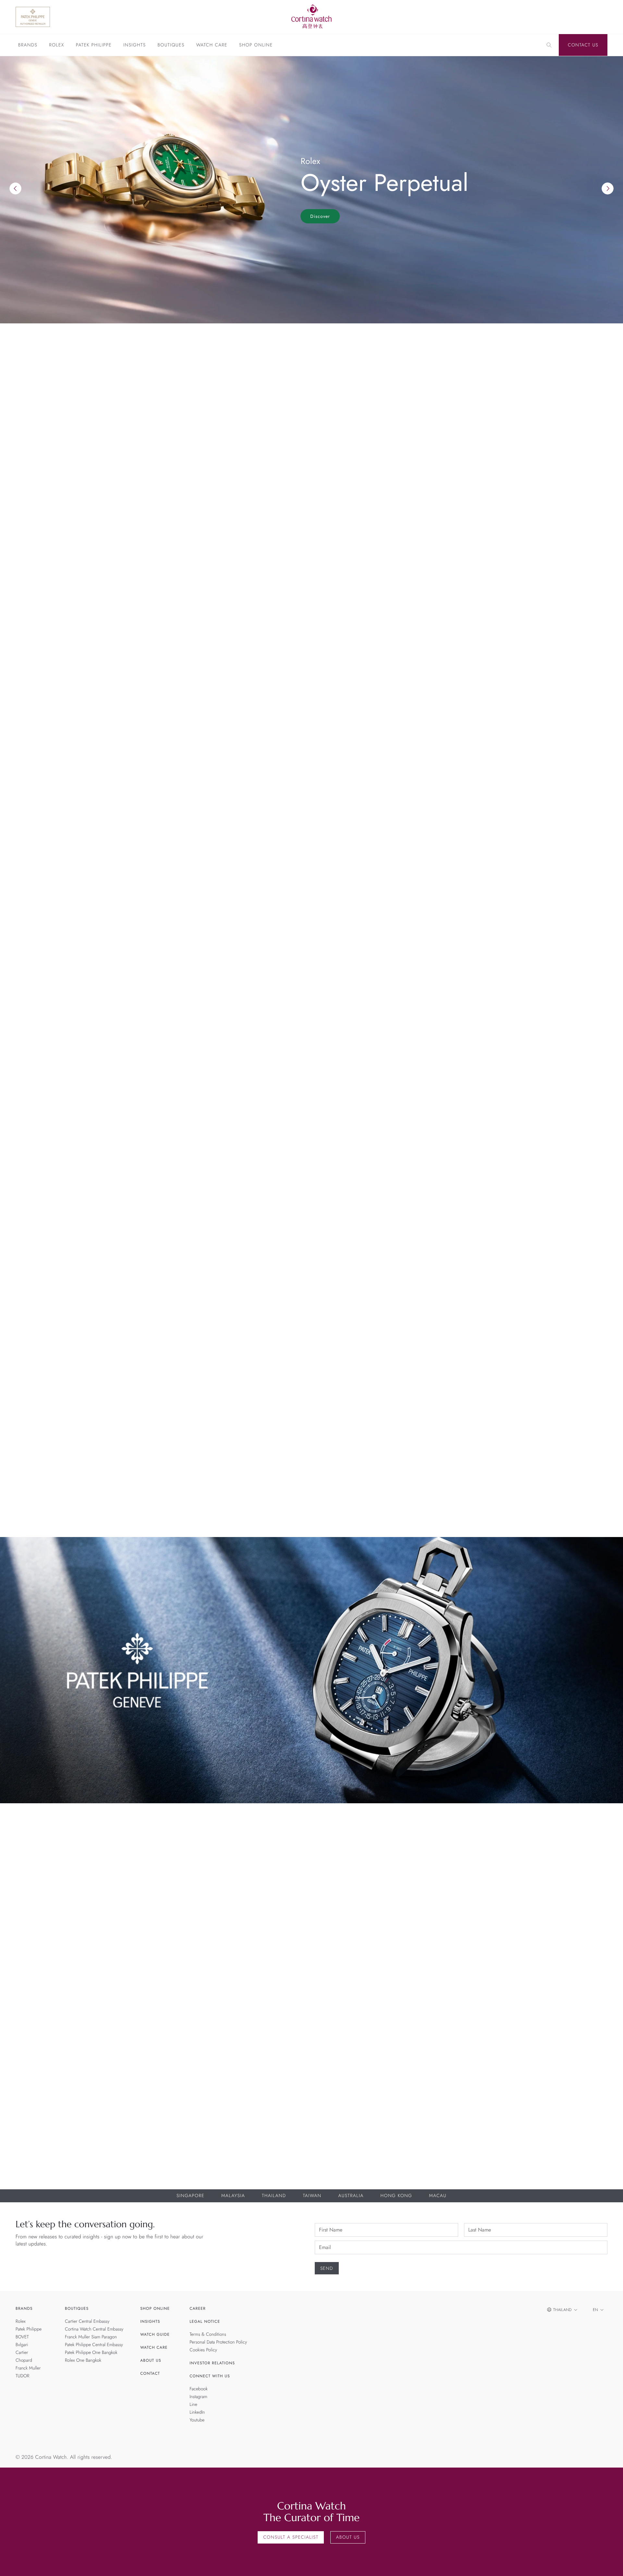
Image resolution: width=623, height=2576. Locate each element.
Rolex (56, 45)
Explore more (34, 699)
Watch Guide (155, 2334)
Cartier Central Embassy (87, 2321)
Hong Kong (396, 2196)
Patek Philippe (94, 45)
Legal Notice (205, 2321)
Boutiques (171, 45)
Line (193, 2405)
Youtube (197, 2420)
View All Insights (577, 1285)
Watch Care (212, 45)
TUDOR (22, 2376)
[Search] (549, 45)
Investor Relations (212, 2363)
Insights (134, 45)
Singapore (190, 2196)
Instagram (198, 2397)
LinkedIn (197, 2412)
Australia (351, 2196)
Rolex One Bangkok (83, 2360)
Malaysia (233, 2196)
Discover (320, 216)
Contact (150, 2373)
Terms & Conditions (208, 2334)
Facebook (199, 2389)
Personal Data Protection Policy (218, 2342)
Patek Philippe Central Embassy (94, 2345)
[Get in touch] (611, 2563)
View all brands (579, 747)
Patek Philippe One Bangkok (91, 2353)
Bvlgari (22, 2345)
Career (198, 2308)
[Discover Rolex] (561, 17)
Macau (438, 2196)
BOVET (22, 2337)
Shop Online (256, 45)
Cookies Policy (203, 2350)
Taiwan (312, 2196)
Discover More (28, 1901)
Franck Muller (28, 2368)
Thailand (274, 2196)
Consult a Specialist (291, 2537)
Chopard (24, 2360)
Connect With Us (210, 2376)
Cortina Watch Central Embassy (94, 2329)
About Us (151, 2360)
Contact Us (583, 45)
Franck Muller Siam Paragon (91, 2337)
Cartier (22, 2353)
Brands (28, 45)
